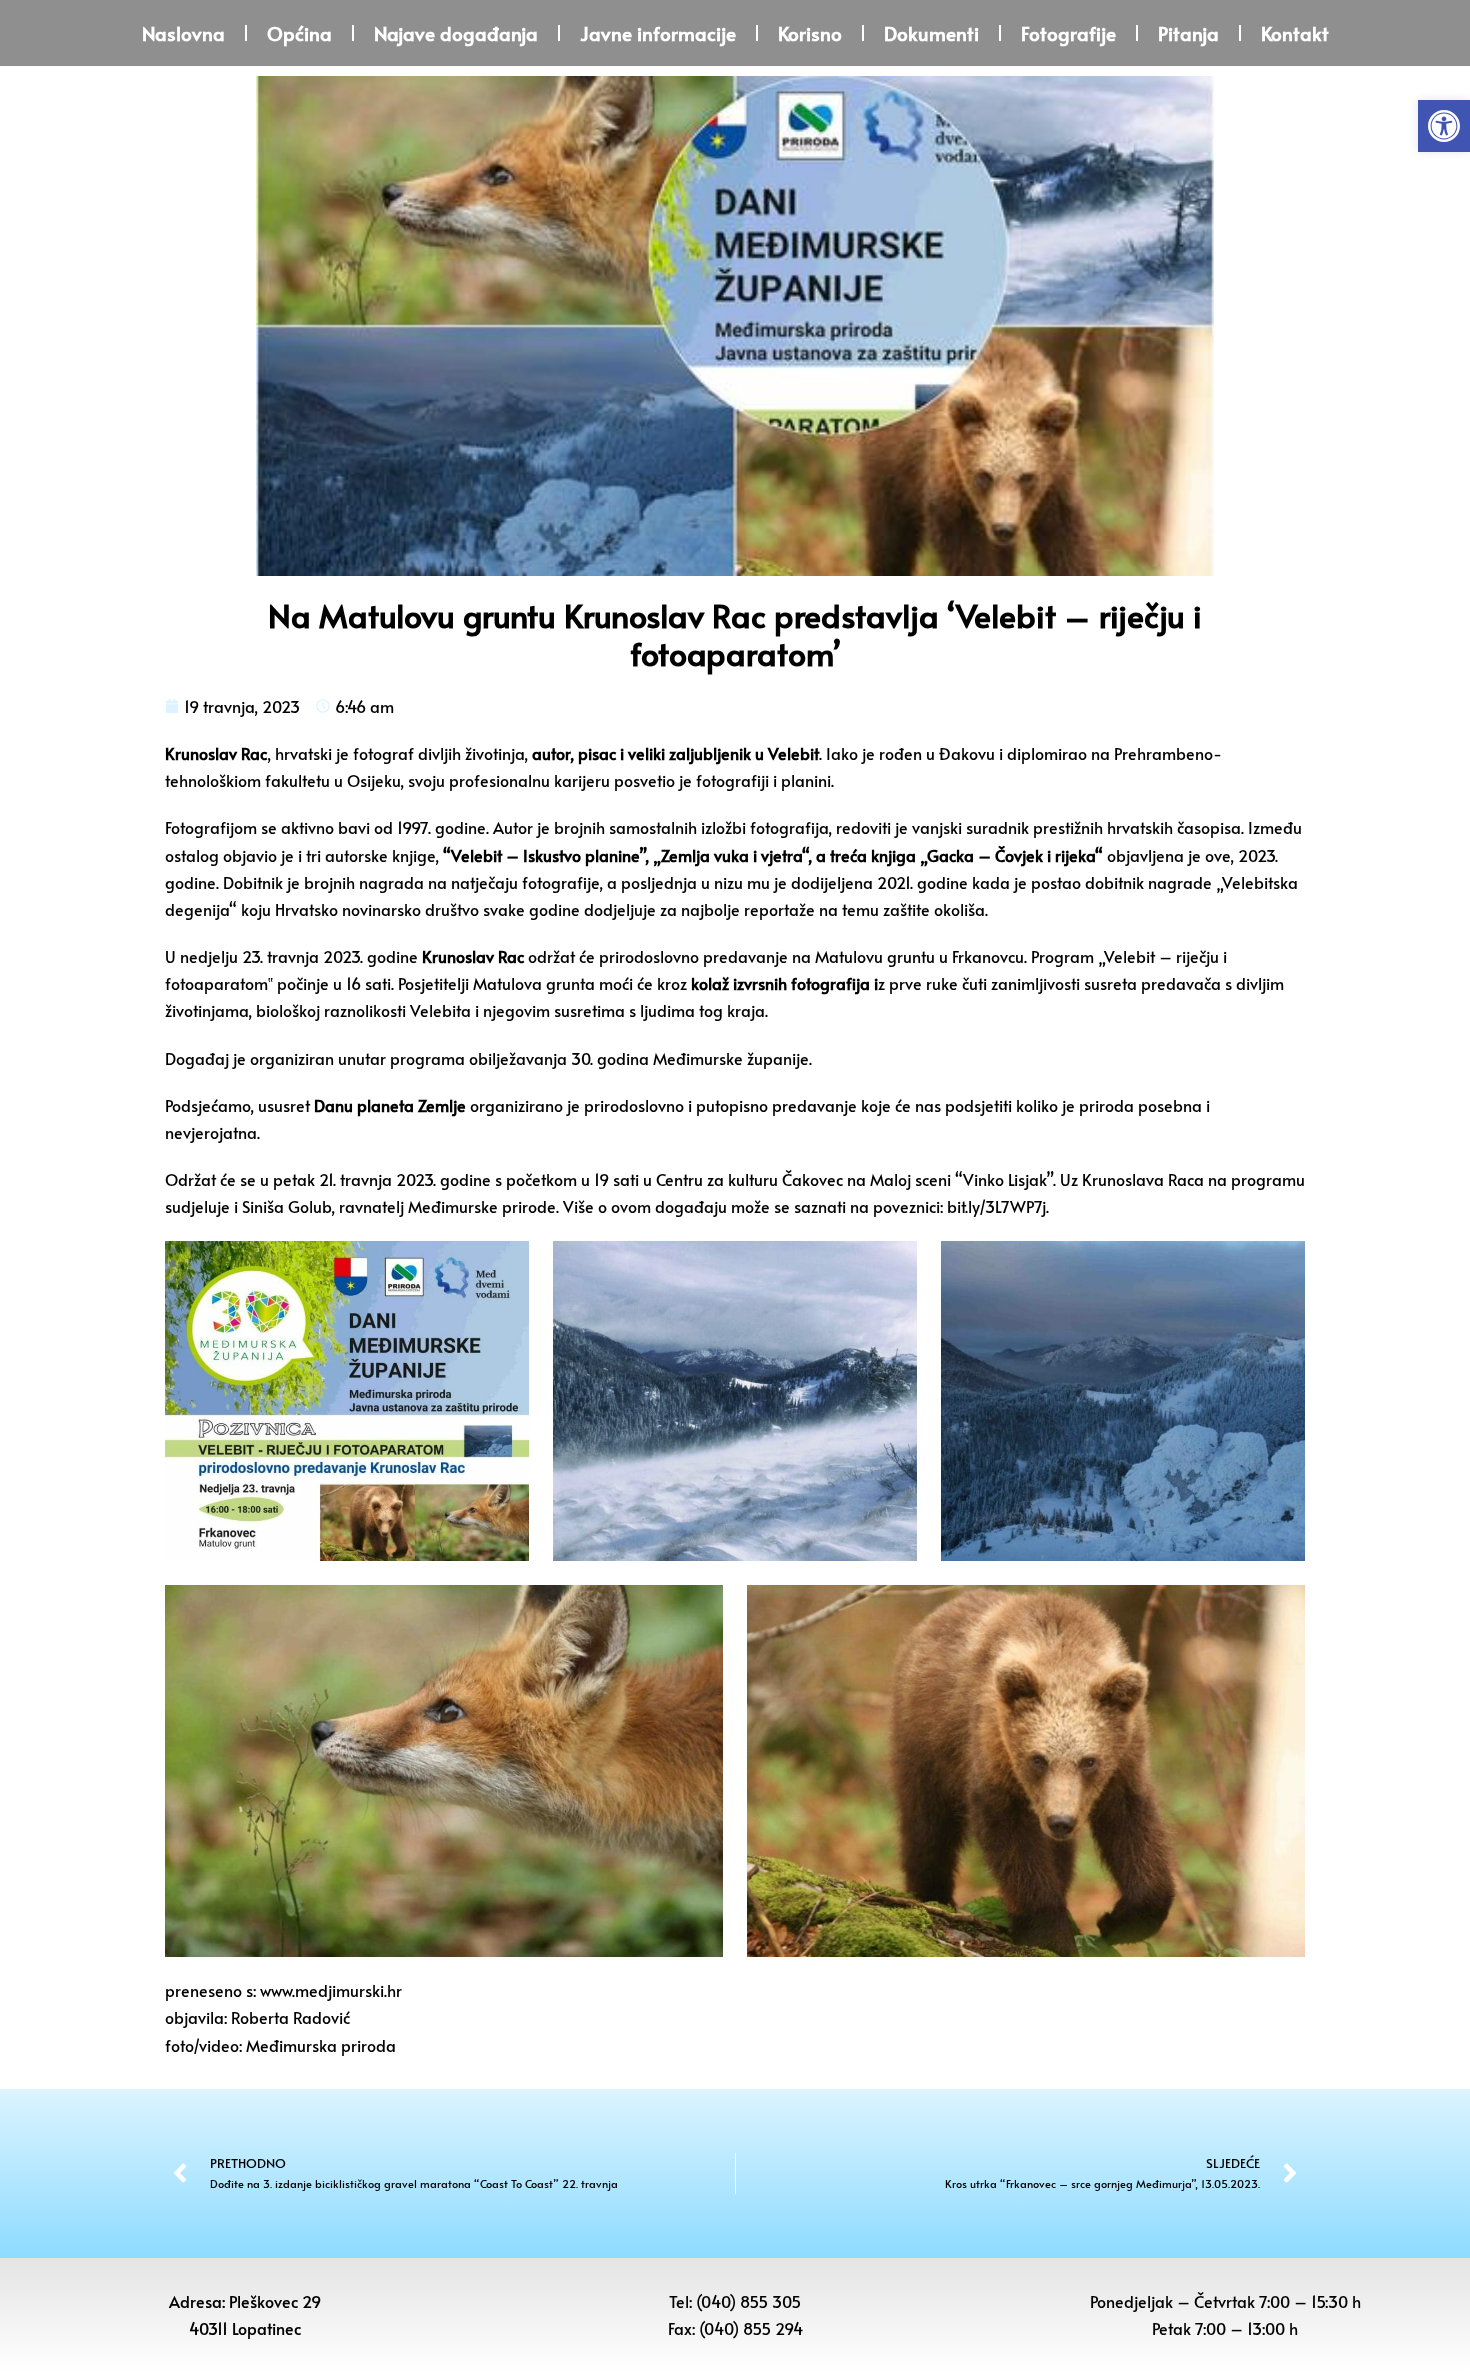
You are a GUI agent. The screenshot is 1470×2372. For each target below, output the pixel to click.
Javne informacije (658, 33)
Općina (299, 33)
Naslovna (183, 33)
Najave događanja (456, 33)
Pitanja (1188, 33)
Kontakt (1295, 33)
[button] (1444, 126)
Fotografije (1068, 33)
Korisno (810, 33)
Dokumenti (931, 33)
